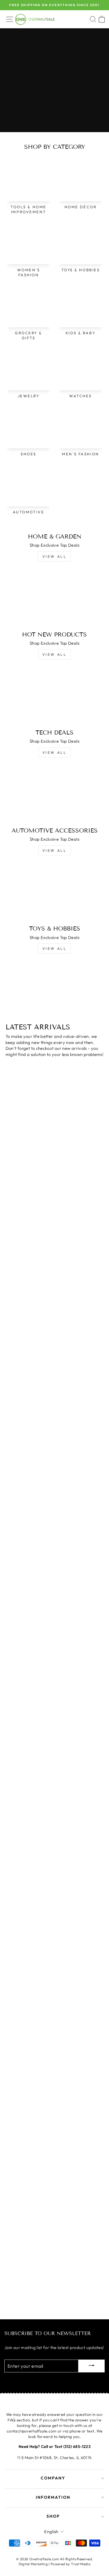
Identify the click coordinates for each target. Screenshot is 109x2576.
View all (55, 556)
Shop (53, 2516)
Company (53, 2478)
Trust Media (81, 2564)
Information (53, 2497)
